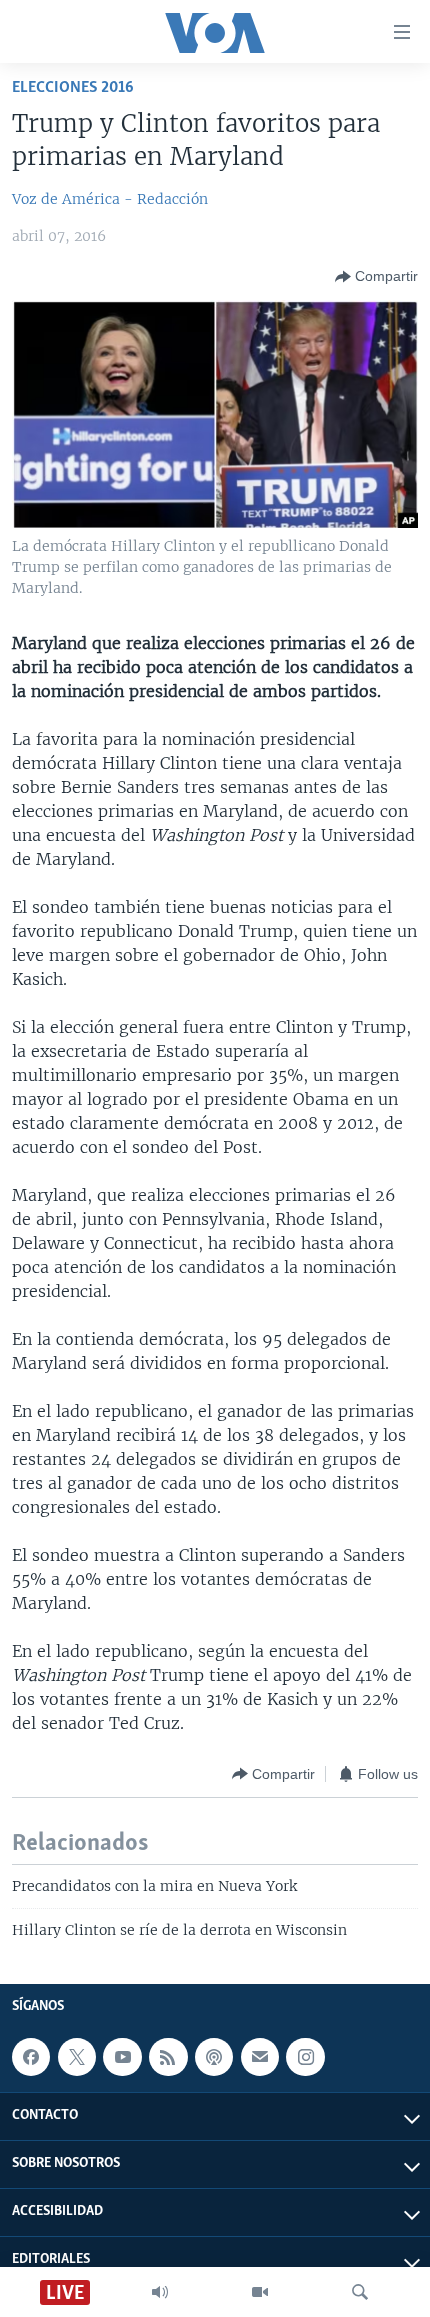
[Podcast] (214, 2057)
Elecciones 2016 (73, 87)
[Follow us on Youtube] (122, 2057)
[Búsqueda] (360, 2292)
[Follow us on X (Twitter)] (77, 2057)
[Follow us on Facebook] (31, 2057)
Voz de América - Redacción (110, 199)
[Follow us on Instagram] (305, 2057)
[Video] (260, 2292)
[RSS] (168, 2057)
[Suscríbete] (260, 2057)
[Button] (376, 277)
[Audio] (160, 2292)
